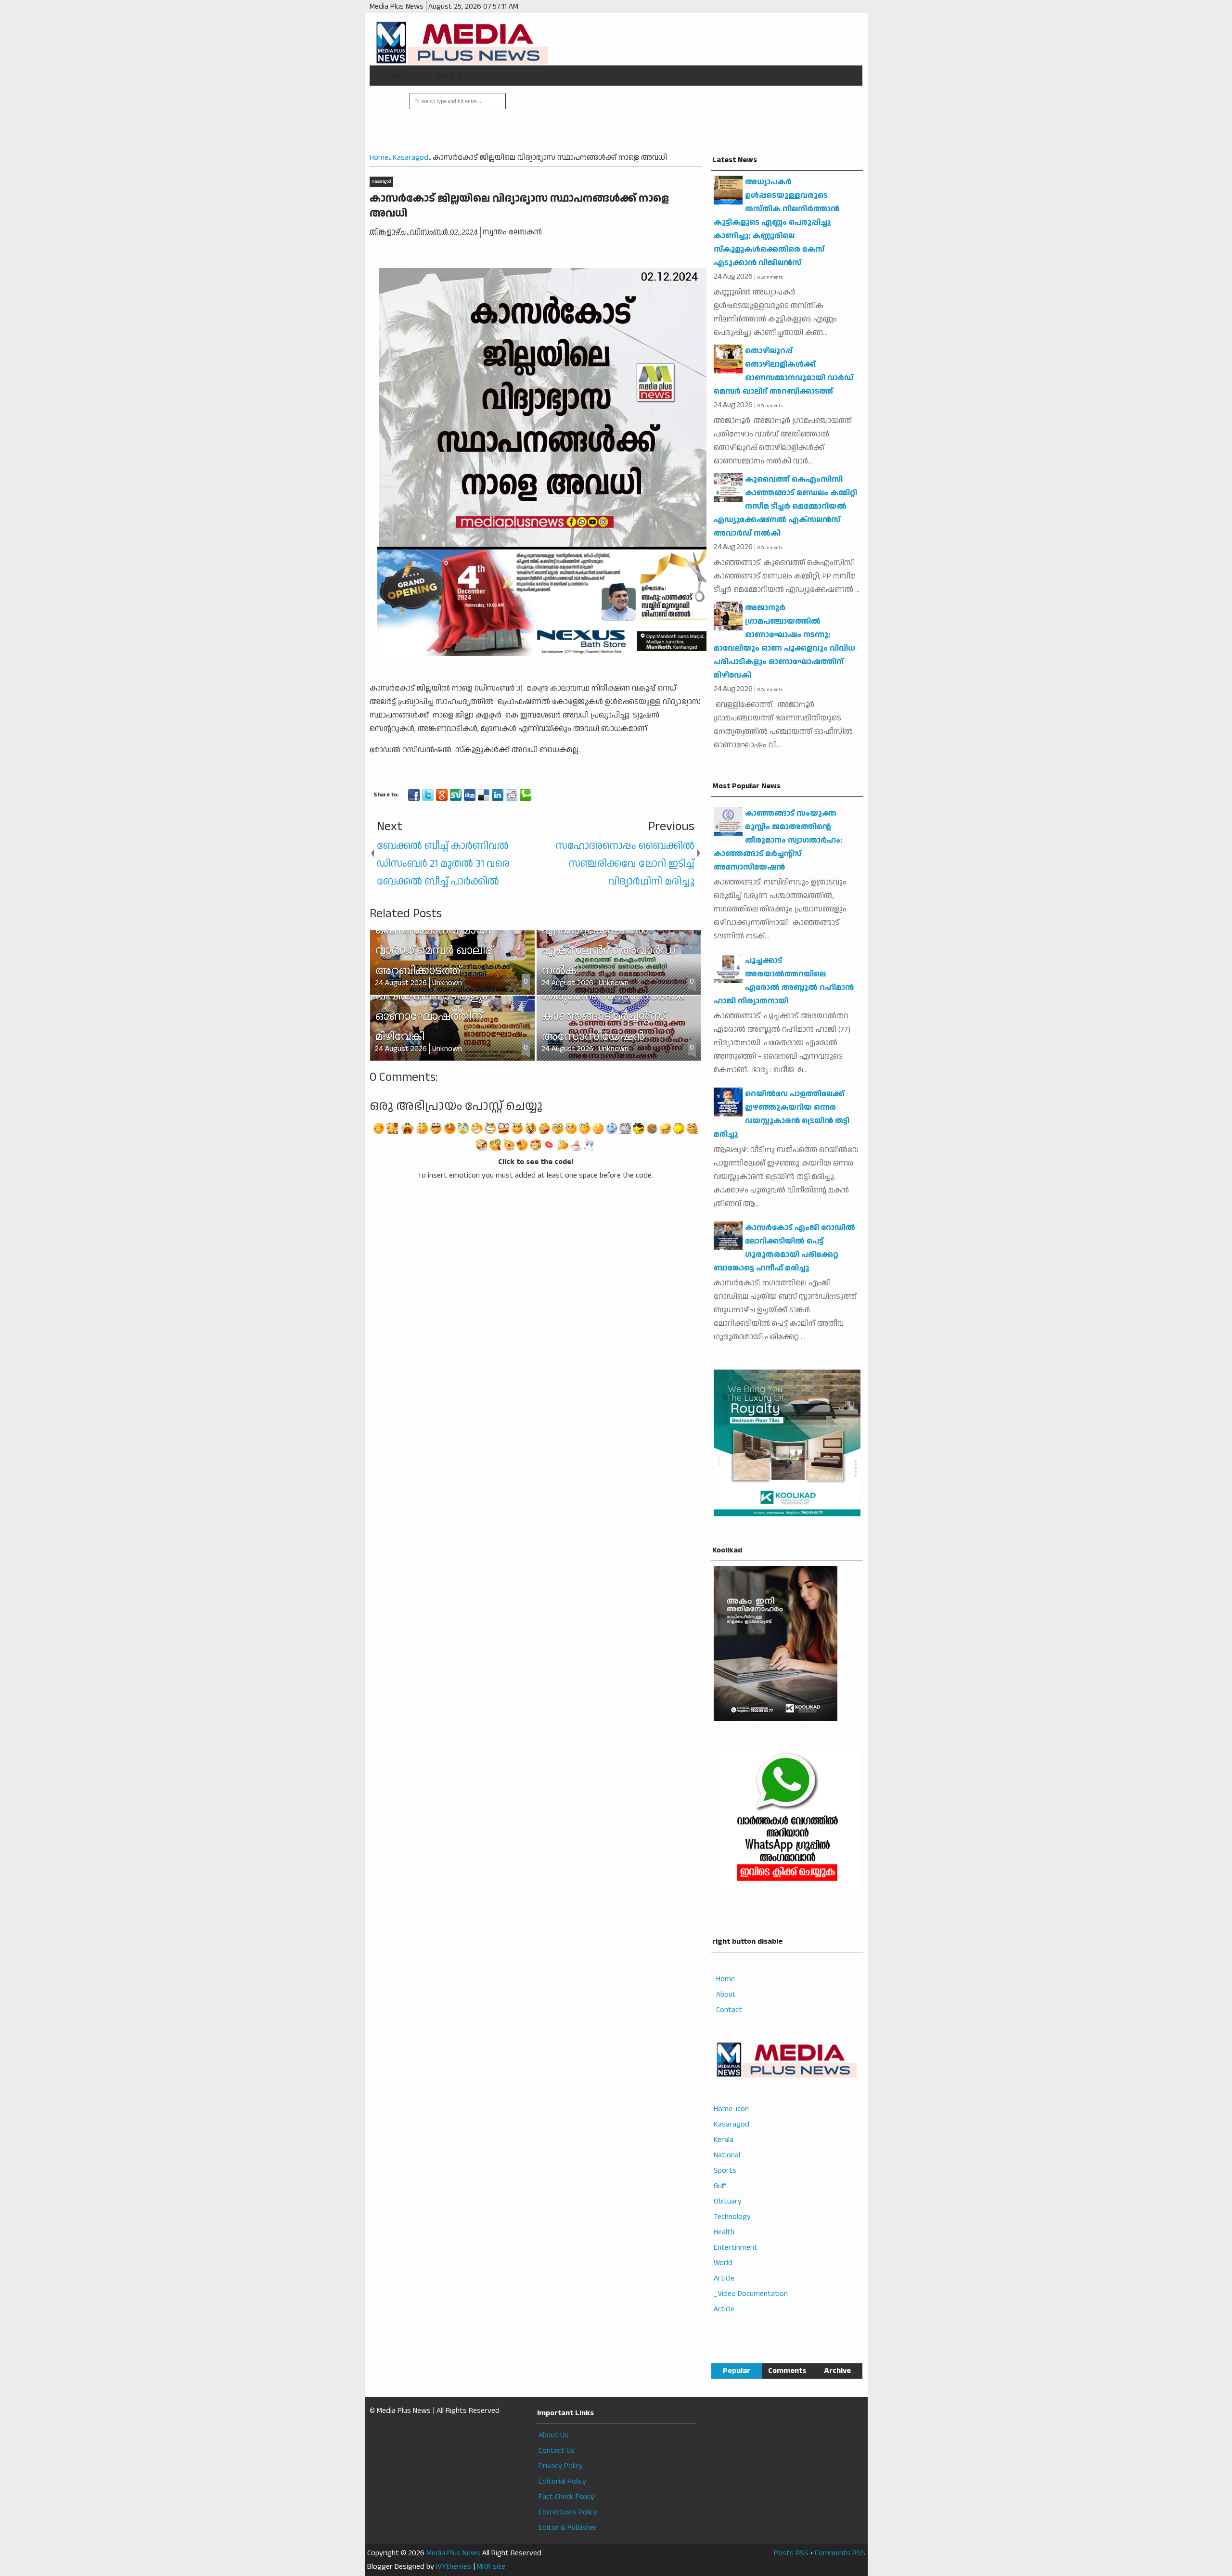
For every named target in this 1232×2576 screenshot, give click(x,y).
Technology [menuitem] (732, 2217)
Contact (729, 2010)
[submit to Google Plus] (442, 795)
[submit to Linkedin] (498, 795)
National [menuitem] (727, 2155)
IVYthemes (454, 2567)
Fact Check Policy (566, 2497)
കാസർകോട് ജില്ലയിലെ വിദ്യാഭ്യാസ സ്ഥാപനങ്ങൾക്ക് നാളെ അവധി (519, 206)
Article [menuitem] (724, 2278)
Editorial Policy (562, 2481)
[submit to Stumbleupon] (456, 795)
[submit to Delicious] (484, 795)
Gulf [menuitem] (720, 2186)
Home (725, 1979)
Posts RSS (791, 2553)
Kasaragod (381, 182)
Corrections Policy (568, 2512)
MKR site (491, 2567)
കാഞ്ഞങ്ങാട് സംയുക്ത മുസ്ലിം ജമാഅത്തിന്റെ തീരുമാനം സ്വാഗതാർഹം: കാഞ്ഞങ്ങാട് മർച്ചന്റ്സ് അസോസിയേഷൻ (778, 840)
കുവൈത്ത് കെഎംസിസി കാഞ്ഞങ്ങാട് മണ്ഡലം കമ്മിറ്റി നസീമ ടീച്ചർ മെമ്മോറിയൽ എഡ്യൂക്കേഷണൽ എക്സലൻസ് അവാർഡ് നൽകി (785, 506)
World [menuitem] (723, 2263)
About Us (553, 2435)
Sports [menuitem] (725, 2171)
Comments (787, 2371)
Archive (837, 2371)
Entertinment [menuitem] (736, 2248)
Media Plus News (453, 2553)
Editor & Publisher (568, 2528)
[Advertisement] (683, 120)
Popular (737, 2371)
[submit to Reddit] (512, 795)
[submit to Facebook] (414, 795)
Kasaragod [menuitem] (731, 2124)
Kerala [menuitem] (724, 2140)
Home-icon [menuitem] (731, 2109)
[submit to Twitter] (428, 795)
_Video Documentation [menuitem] (751, 2294)
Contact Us (557, 2451)
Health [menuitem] (724, 2232)
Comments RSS (840, 2553)
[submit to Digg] (470, 795)
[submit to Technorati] (526, 795)
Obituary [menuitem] (728, 2201)
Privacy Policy (561, 2466)
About (726, 1994)
